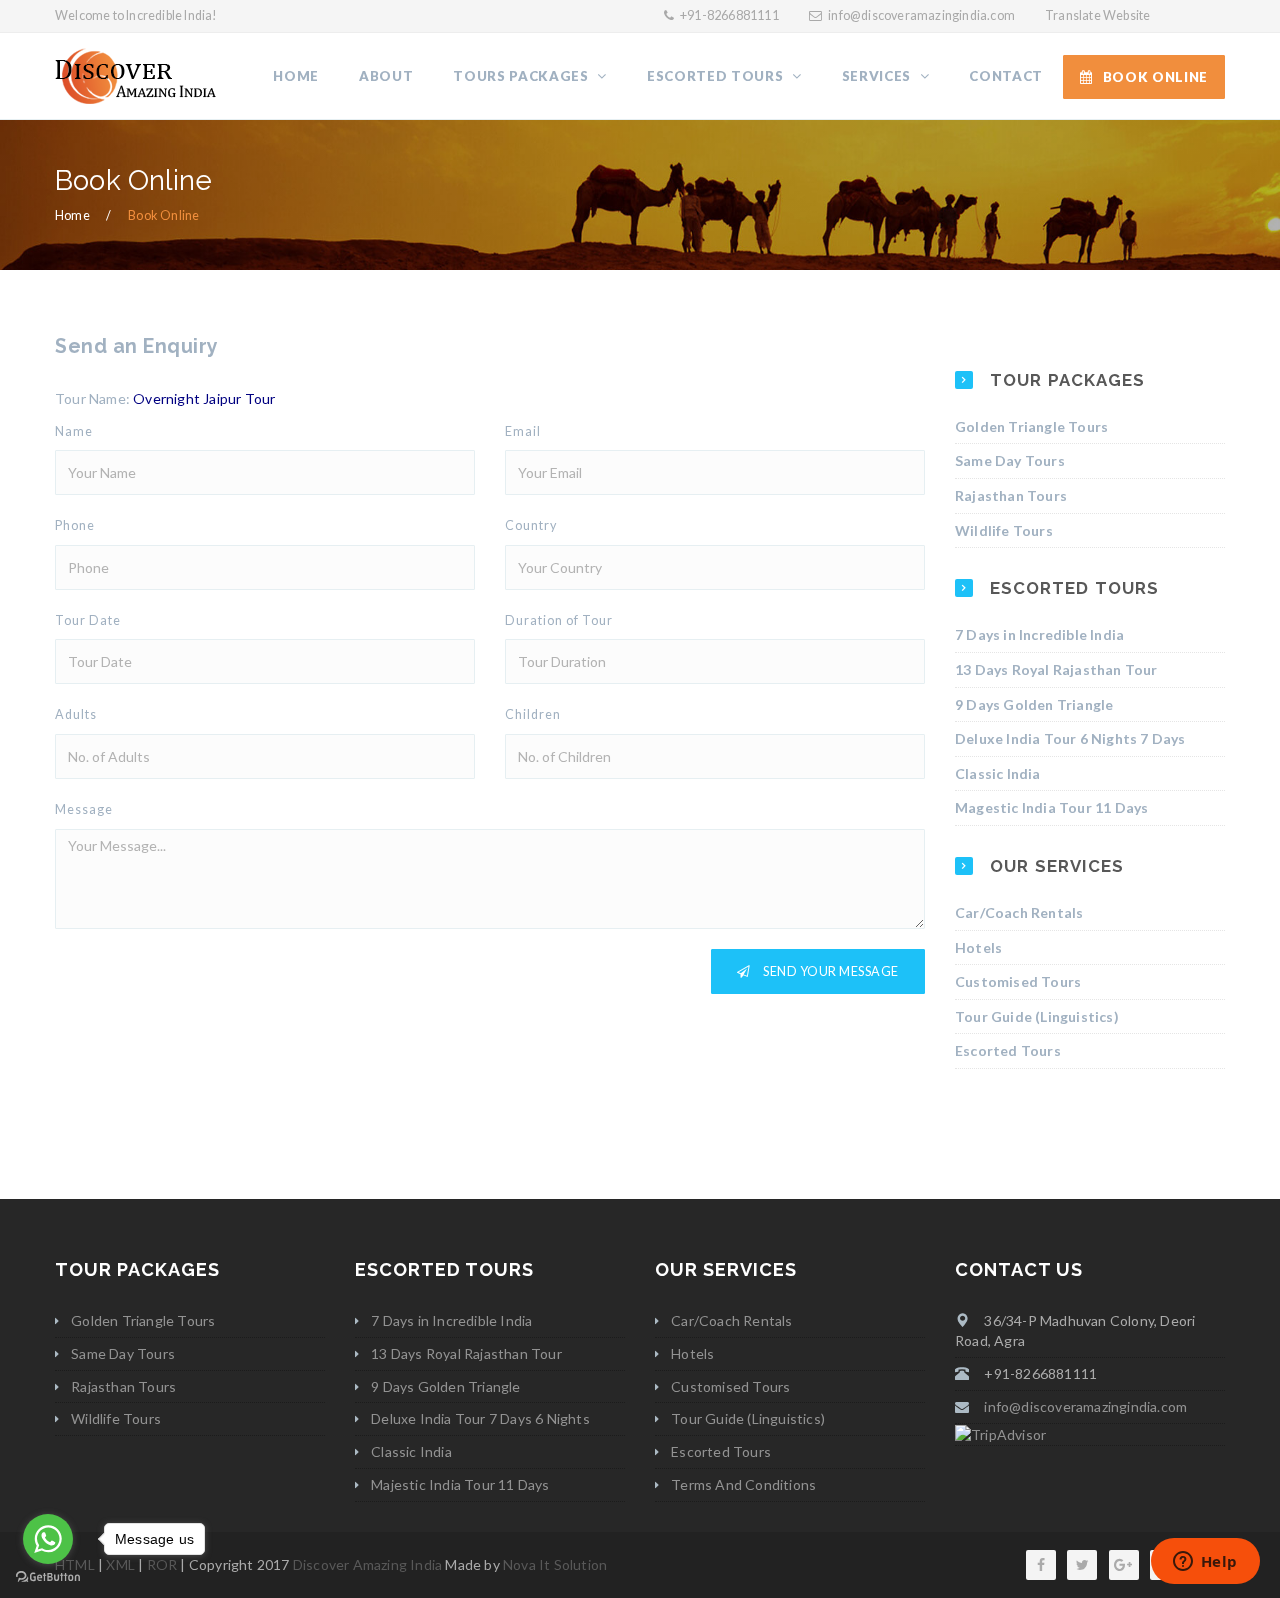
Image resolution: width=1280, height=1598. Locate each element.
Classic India (998, 773)
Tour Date (88, 620)
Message (84, 809)
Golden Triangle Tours (1031, 426)
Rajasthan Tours (1011, 495)
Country (531, 525)
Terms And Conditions (743, 1484)
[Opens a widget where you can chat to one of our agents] (1205, 1563)
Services (878, 76)
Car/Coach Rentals (1019, 912)
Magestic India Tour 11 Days (1051, 807)
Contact (1006, 76)
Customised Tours (1018, 981)
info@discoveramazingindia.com (921, 15)
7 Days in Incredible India (1039, 634)
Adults (76, 714)
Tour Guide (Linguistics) (1037, 1016)
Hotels (978, 947)
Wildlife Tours (1004, 530)
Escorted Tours (717, 76)
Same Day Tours (1010, 460)
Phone (75, 525)
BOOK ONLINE (1155, 77)
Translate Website (1097, 15)
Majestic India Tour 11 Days (460, 1484)
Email (523, 431)
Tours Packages (522, 76)
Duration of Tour (559, 620)
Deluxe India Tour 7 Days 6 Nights (480, 1418)
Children (533, 714)
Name (74, 431)
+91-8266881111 (728, 15)
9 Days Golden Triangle (1034, 704)
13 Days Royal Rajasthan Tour (1056, 669)
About (386, 76)
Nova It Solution (555, 1564)
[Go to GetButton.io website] (48, 1577)
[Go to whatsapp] (48, 1539)
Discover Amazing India (367, 1564)
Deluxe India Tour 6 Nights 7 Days (1070, 738)
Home (296, 76)
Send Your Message (830, 971)
